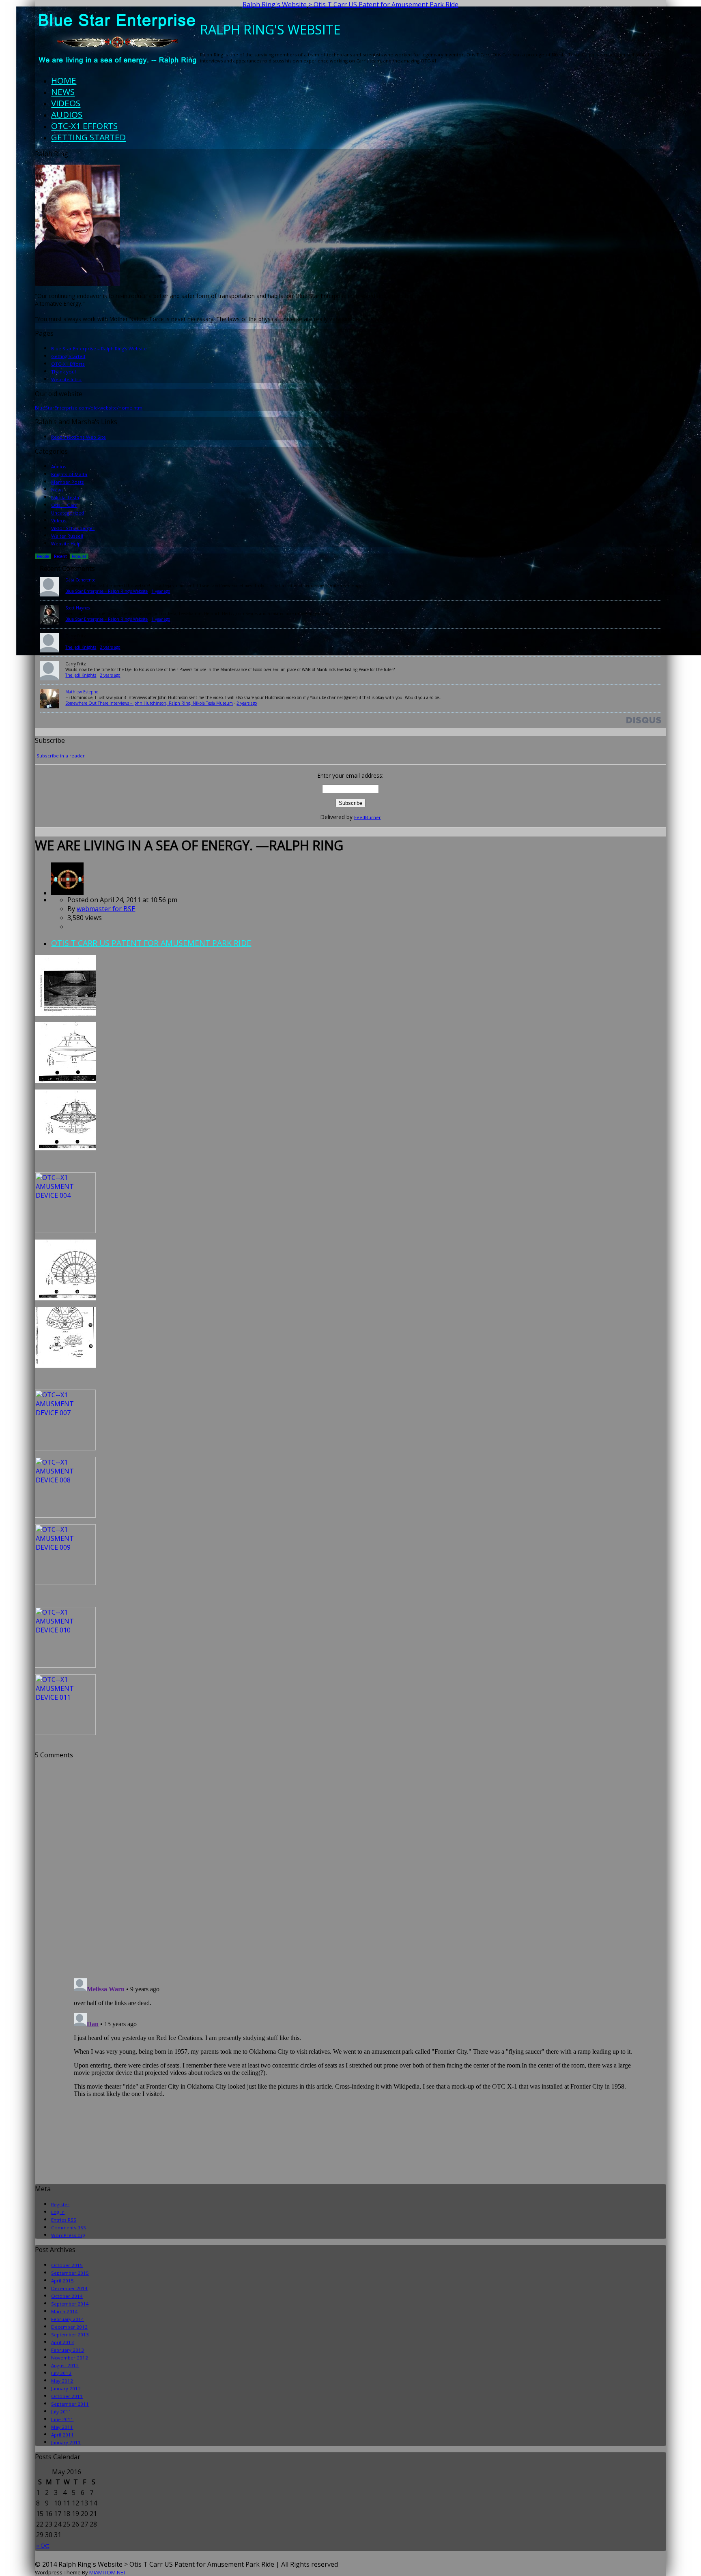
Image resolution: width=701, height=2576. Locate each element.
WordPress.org (68, 2235)
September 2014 (70, 2304)
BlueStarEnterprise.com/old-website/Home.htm (89, 408)
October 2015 (67, 2265)
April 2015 (62, 2281)
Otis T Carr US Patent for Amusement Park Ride (151, 943)
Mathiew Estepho (82, 692)
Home (64, 80)
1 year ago (161, 591)
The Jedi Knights (81, 647)
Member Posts (68, 482)
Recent (60, 556)
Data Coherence (80, 580)
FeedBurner (368, 817)
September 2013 (70, 2335)
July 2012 (61, 2373)
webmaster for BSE (106, 909)
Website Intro (66, 379)
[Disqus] (350, 1861)
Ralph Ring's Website (275, 4)
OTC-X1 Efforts (84, 126)
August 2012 (65, 2365)
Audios (67, 114)
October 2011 (67, 2396)
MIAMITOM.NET (108, 2572)
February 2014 (68, 2319)
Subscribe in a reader (61, 756)
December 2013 (69, 2327)
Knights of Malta (69, 474)
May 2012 (62, 2381)
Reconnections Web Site (78, 437)
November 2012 (70, 2358)
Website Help (66, 544)
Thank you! (63, 372)
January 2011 (66, 2442)
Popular (79, 556)
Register (60, 2204)
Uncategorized (68, 513)
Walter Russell (67, 536)
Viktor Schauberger (73, 528)
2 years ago (110, 647)
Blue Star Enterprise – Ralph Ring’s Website (99, 349)
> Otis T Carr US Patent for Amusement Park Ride (383, 4)
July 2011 (61, 2412)
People (43, 556)
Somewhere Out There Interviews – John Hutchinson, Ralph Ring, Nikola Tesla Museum (149, 703)
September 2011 (70, 2404)
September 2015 (70, 2273)
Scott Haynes (77, 608)
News (63, 92)
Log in (58, 2212)
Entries (64, 2220)
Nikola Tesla (65, 497)
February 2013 (68, 2350)
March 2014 (65, 2311)
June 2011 (62, 2419)
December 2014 (69, 2288)
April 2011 (62, 2435)
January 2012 (66, 2388)
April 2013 (62, 2342)
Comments (69, 2227)
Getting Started (88, 137)
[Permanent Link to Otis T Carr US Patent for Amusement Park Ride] (67, 893)
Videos (66, 103)
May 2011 (62, 2427)
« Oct (43, 2545)
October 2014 (67, 2296)
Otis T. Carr (64, 505)
